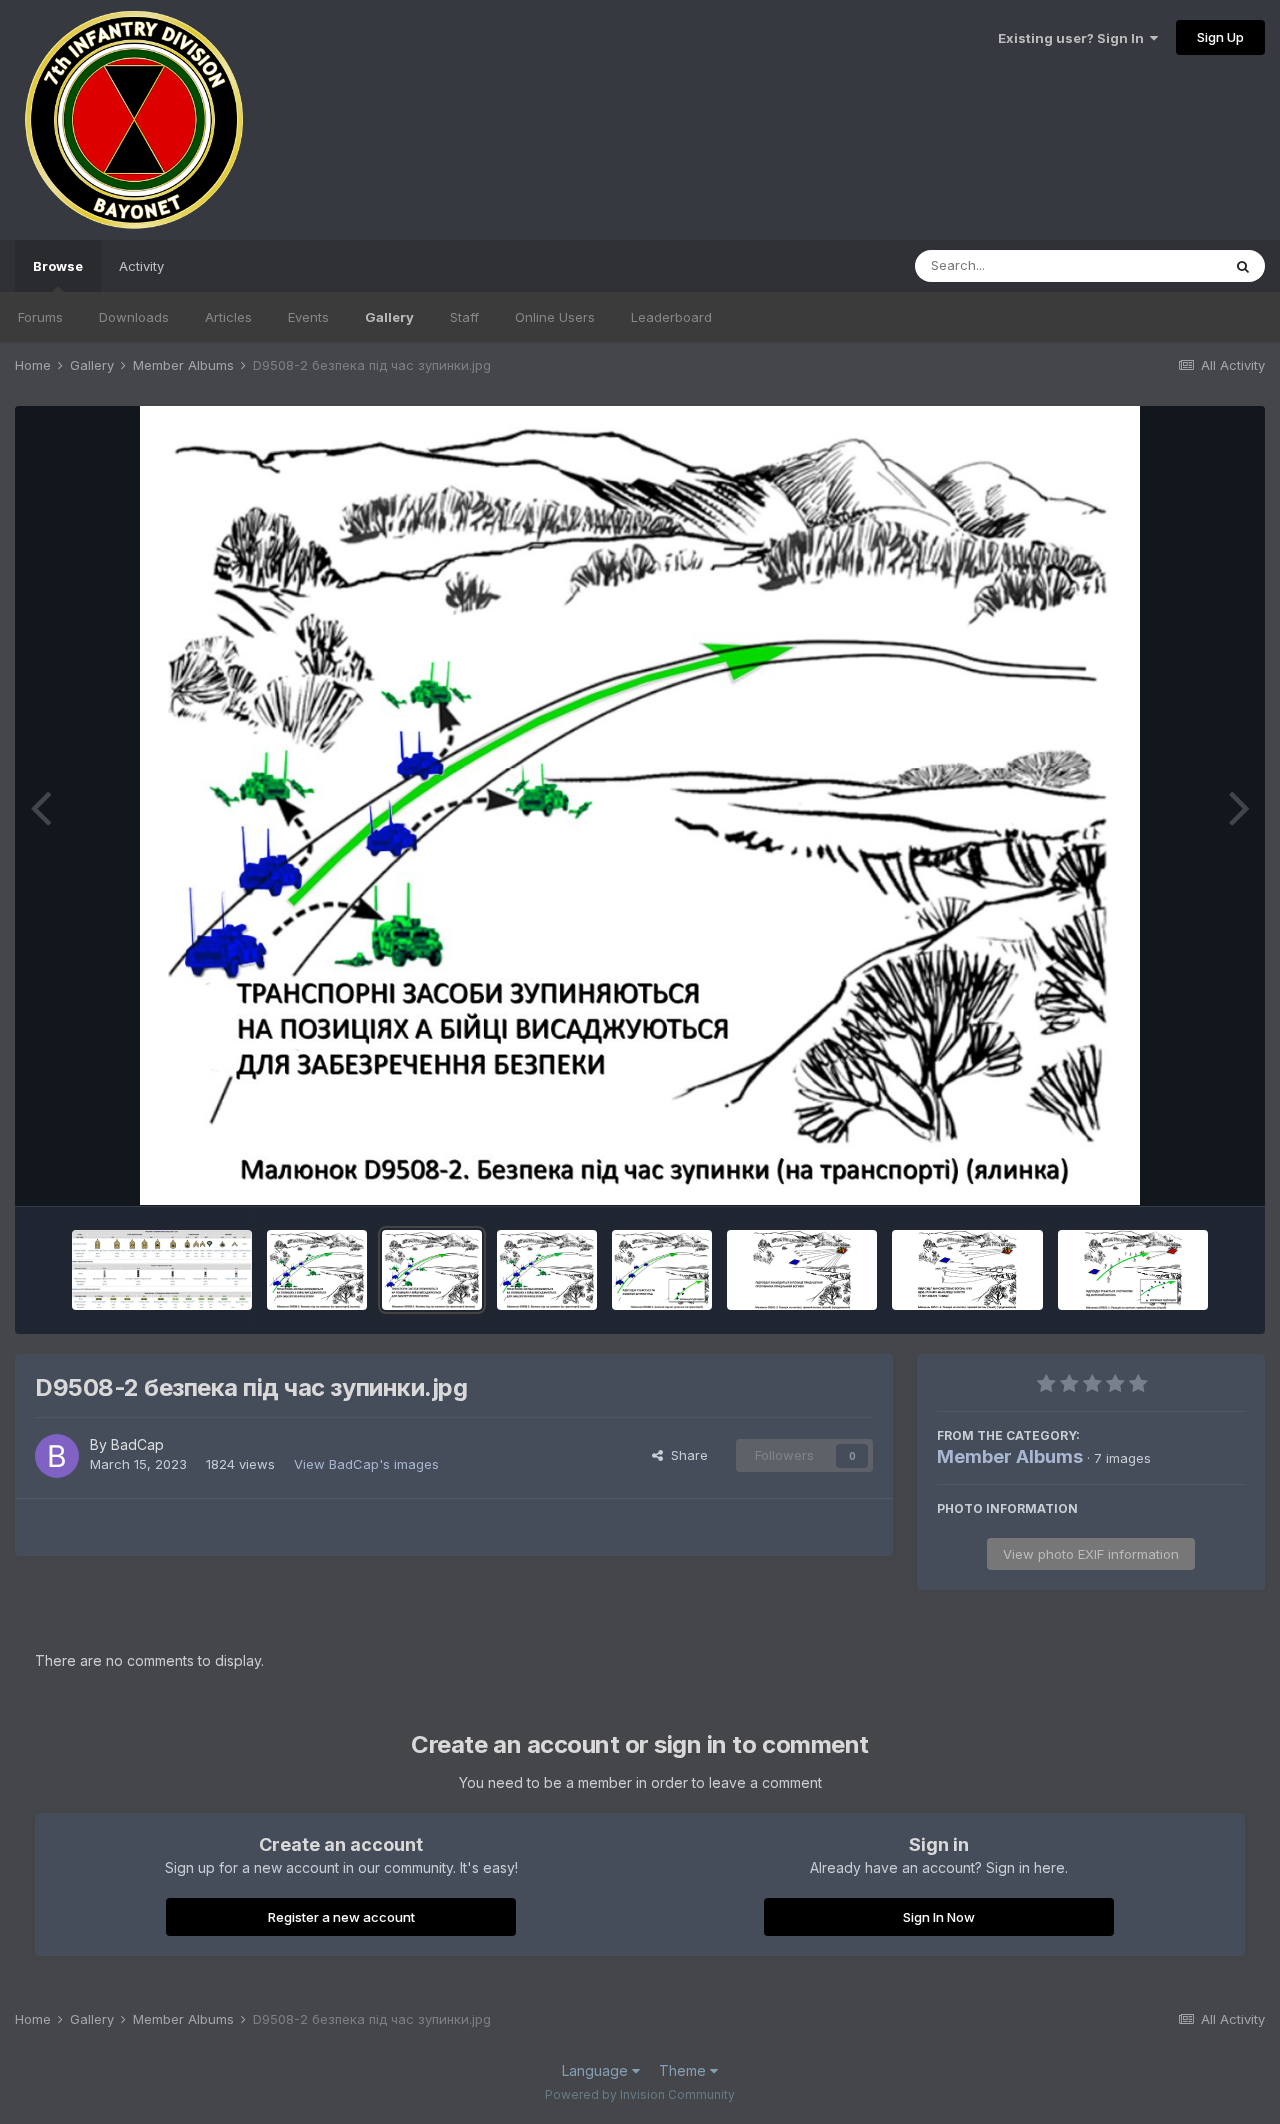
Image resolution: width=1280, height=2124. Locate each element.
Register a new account (341, 1917)
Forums (40, 317)
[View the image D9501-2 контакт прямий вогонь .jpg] (967, 1270)
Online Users (555, 317)
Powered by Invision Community (640, 2094)
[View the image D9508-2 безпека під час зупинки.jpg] (432, 1270)
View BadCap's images (366, 1464)
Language (597, 2070)
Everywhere (1159, 265)
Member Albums (1010, 1456)
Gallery (389, 317)
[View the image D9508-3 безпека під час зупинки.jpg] (317, 1270)
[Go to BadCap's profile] (57, 1456)
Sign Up (1220, 37)
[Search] (1243, 266)
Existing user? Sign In (1074, 38)
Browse (58, 266)
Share (685, 1455)
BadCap (137, 1444)
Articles (228, 317)
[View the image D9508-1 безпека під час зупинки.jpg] (662, 1270)
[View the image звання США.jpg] (162, 1270)
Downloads (134, 317)
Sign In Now (939, 1917)
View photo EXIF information (1091, 1554)
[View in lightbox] (640, 806)
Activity (141, 266)
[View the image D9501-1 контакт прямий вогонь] (1133, 1270)
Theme (684, 2070)
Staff (464, 317)
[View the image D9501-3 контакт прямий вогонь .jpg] (802, 1270)
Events (308, 317)
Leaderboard (671, 317)
